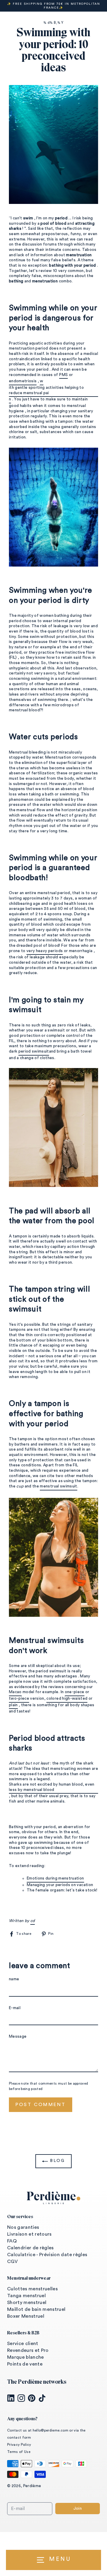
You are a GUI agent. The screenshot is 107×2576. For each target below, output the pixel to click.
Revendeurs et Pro (28, 2350)
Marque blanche (26, 2357)
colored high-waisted (67, 1699)
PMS (63, 375)
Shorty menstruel (27, 2303)
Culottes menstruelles (32, 2289)
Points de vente (25, 2364)
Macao (15, 1692)
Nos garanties (23, 2227)
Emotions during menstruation (55, 1878)
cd (33, 1921)
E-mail (15, 2008)
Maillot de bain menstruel (36, 2309)
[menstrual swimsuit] (53, 1557)
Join (78, 2509)
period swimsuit (34, 1051)
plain (13, 1705)
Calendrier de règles (30, 2248)
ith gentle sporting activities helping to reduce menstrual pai (46, 390)
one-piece (75, 1692)
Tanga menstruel (26, 2296)
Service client (23, 2344)
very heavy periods (45, 951)
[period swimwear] (53, 1127)
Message (18, 2036)
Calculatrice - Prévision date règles (47, 2255)
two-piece (19, 1699)
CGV (12, 2262)
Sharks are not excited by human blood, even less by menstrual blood (52, 1787)
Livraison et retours (29, 2234)
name (14, 1979)
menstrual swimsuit (58, 1486)
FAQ (12, 2241)
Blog (56, 2161)
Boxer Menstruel (26, 2316)
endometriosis (23, 381)
